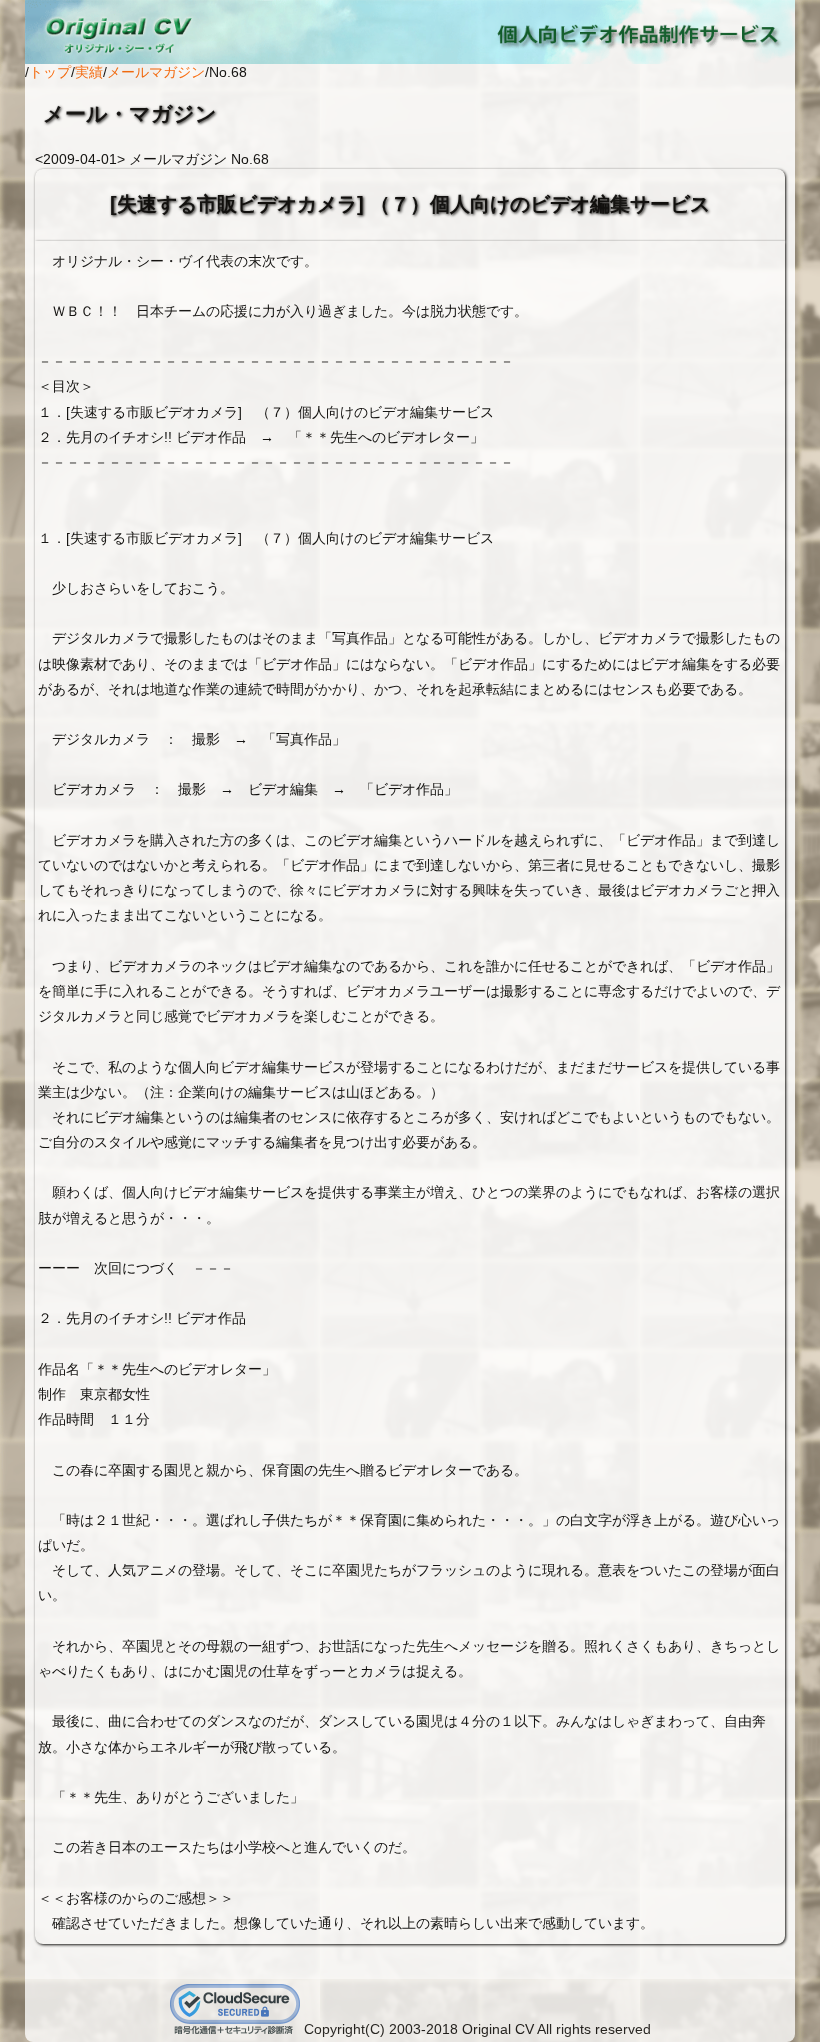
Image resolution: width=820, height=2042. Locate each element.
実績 (89, 72)
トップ (50, 72)
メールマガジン (156, 72)
